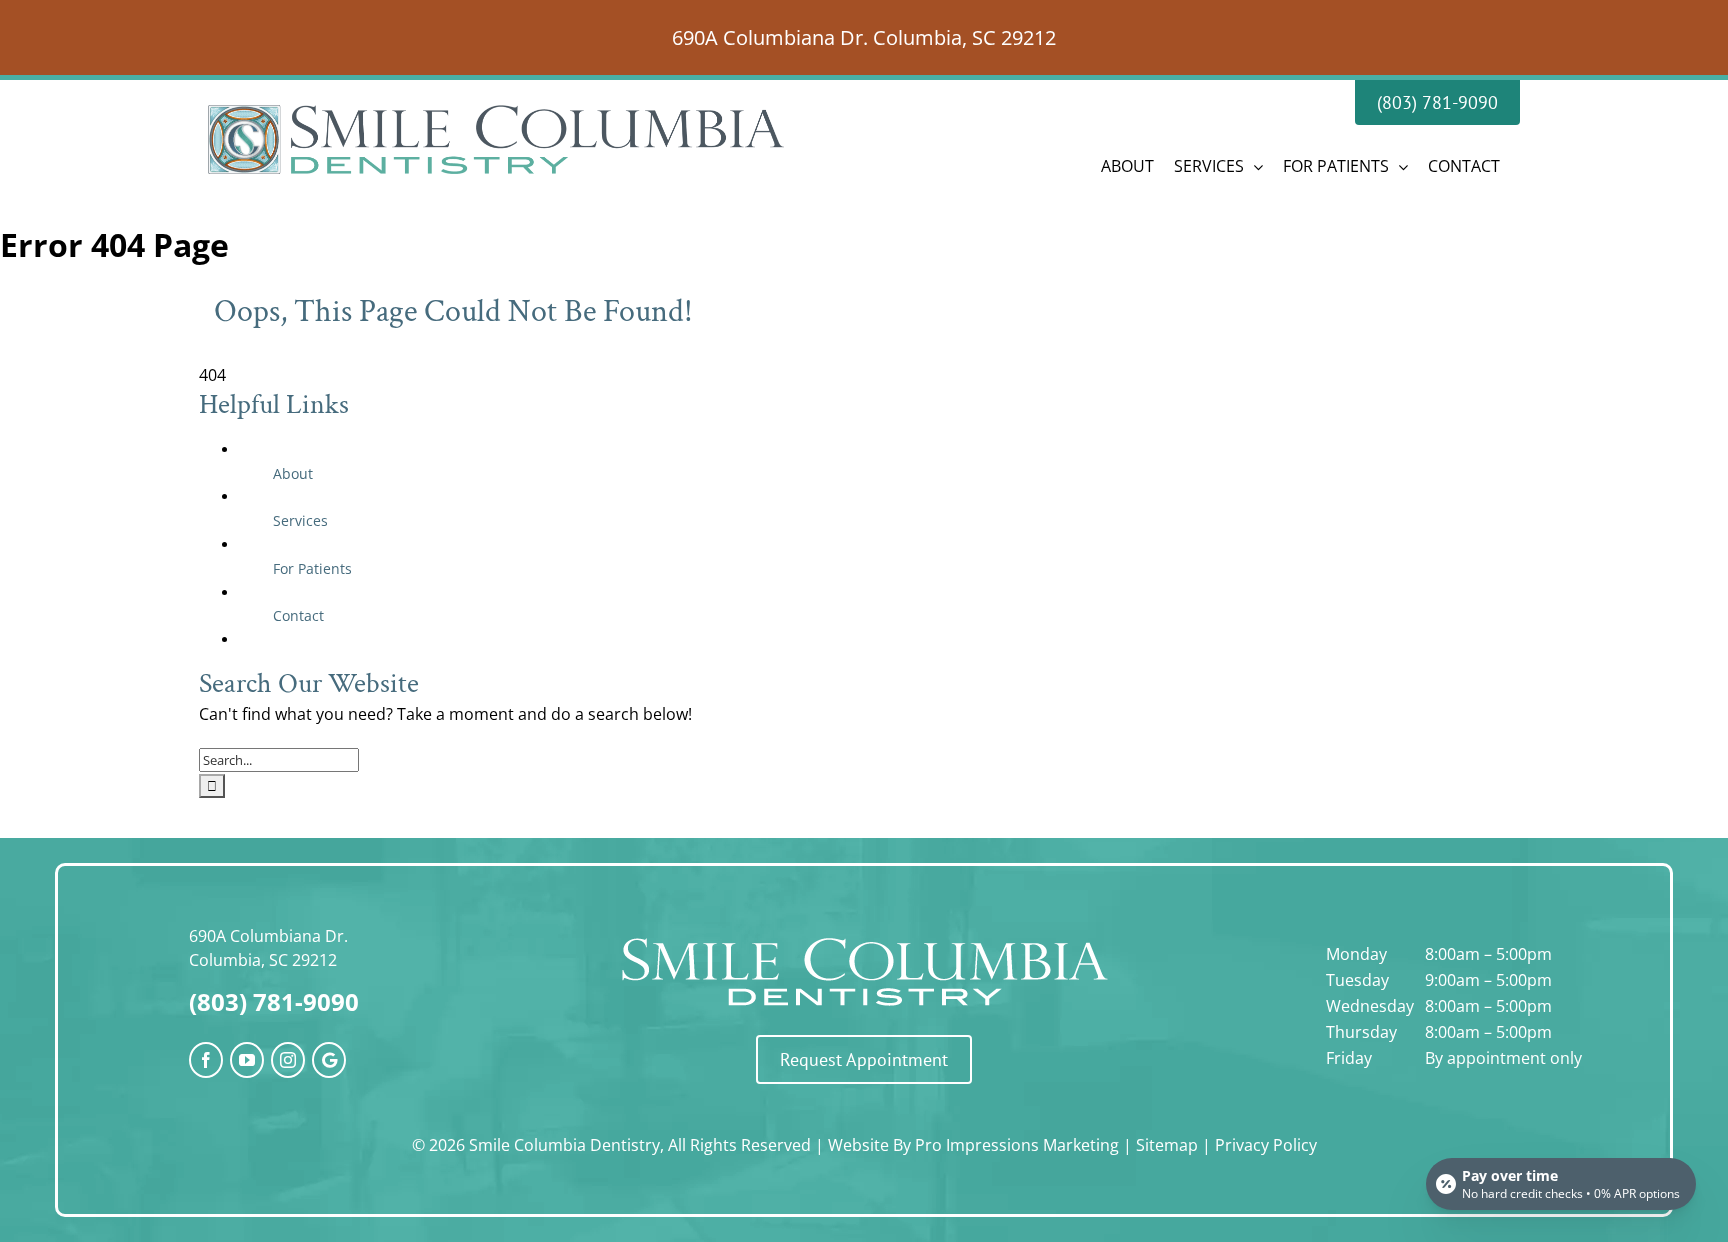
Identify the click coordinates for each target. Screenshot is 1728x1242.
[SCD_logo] (864, 935)
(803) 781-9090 (274, 1001)
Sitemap (1167, 1145)
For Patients (312, 568)
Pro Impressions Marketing (1017, 1145)
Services (300, 520)
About (293, 473)
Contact (298, 615)
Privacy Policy (1266, 1145)
